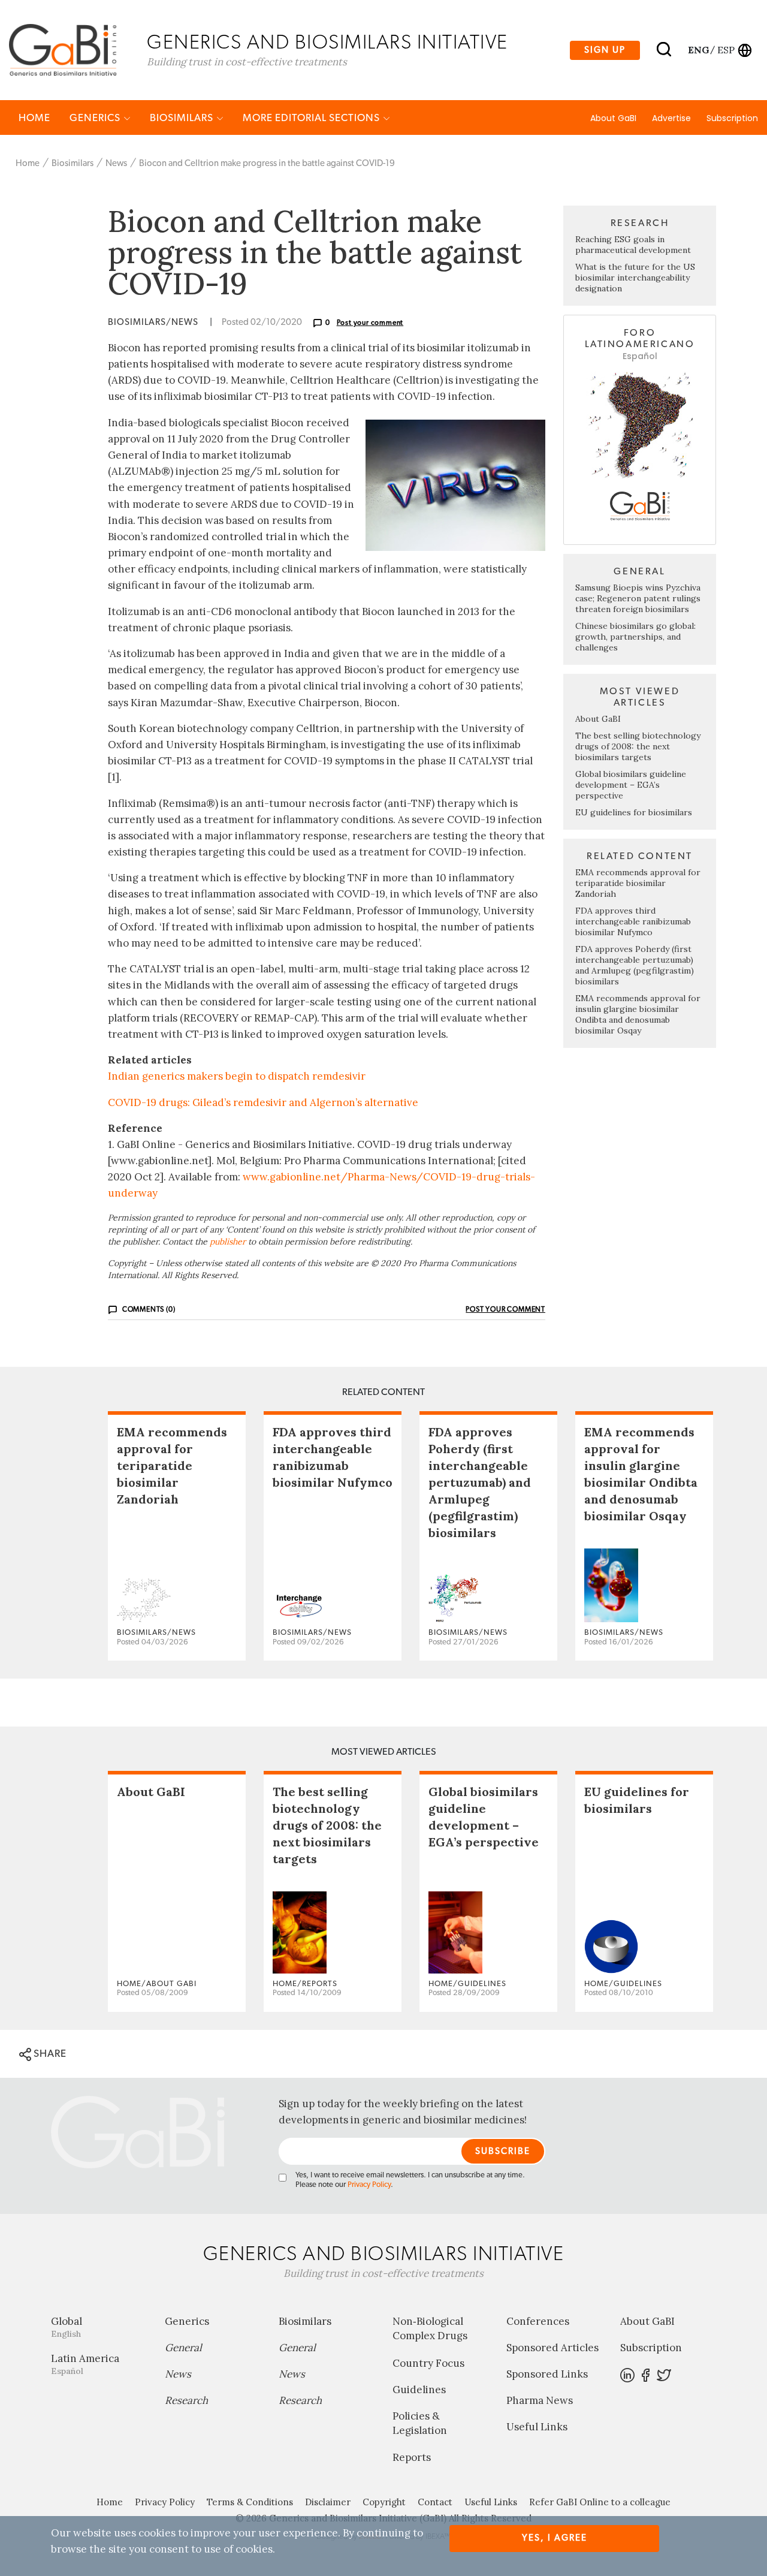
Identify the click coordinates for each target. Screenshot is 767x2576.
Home (34, 118)
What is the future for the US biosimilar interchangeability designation (635, 278)
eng (698, 50)
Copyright (384, 2502)
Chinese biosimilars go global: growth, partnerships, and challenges (635, 637)
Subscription (732, 118)
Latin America (85, 2364)
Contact (435, 2502)
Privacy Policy (369, 2185)
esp (726, 50)
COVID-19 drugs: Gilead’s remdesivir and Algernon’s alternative (263, 1102)
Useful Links (537, 2427)
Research (186, 2400)
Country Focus (428, 2363)
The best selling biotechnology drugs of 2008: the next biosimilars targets (638, 746)
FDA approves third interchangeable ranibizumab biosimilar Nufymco (633, 921)
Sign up (605, 50)
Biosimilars (183, 118)
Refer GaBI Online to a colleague (600, 2502)
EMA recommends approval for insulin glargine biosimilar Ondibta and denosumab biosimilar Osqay (638, 1014)
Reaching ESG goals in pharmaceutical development (633, 245)
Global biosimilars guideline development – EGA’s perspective (631, 785)
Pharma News (540, 2400)
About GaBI (613, 118)
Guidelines (419, 2390)
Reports (412, 2457)
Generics (96, 118)
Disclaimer (328, 2502)
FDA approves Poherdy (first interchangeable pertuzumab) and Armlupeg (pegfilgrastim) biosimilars (635, 965)
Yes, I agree (555, 2538)
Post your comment (370, 323)
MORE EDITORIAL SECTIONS (312, 118)
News (116, 163)
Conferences (538, 2321)
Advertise (671, 118)
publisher (228, 1242)
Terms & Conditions (250, 2502)
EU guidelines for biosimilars (634, 812)
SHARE (49, 2054)
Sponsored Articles (552, 2348)
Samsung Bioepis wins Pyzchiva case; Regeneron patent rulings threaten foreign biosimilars (638, 598)
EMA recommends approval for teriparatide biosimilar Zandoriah (638, 883)
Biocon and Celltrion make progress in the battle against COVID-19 (267, 163)
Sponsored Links (547, 2374)
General (183, 2348)
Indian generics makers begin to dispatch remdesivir (237, 1076)
